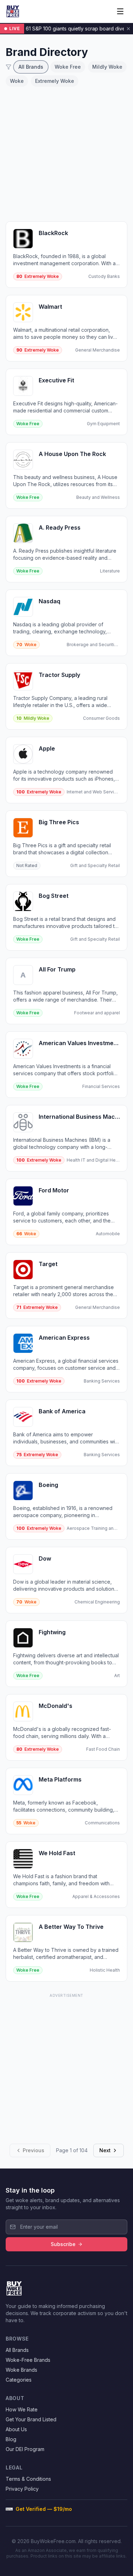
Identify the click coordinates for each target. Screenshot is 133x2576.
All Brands (31, 67)
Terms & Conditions (28, 2479)
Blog (11, 2439)
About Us (16, 2429)
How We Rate (22, 2409)
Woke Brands (21, 2370)
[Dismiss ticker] (128, 29)
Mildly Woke (107, 67)
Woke (17, 81)
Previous (34, 2150)
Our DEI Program (25, 2449)
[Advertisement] (66, 154)
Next (105, 2150)
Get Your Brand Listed (31, 2419)
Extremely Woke (55, 81)
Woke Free (68, 67)
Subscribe (63, 2244)
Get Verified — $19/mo (44, 2509)
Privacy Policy (22, 2489)
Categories (19, 2380)
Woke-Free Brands (28, 2360)
